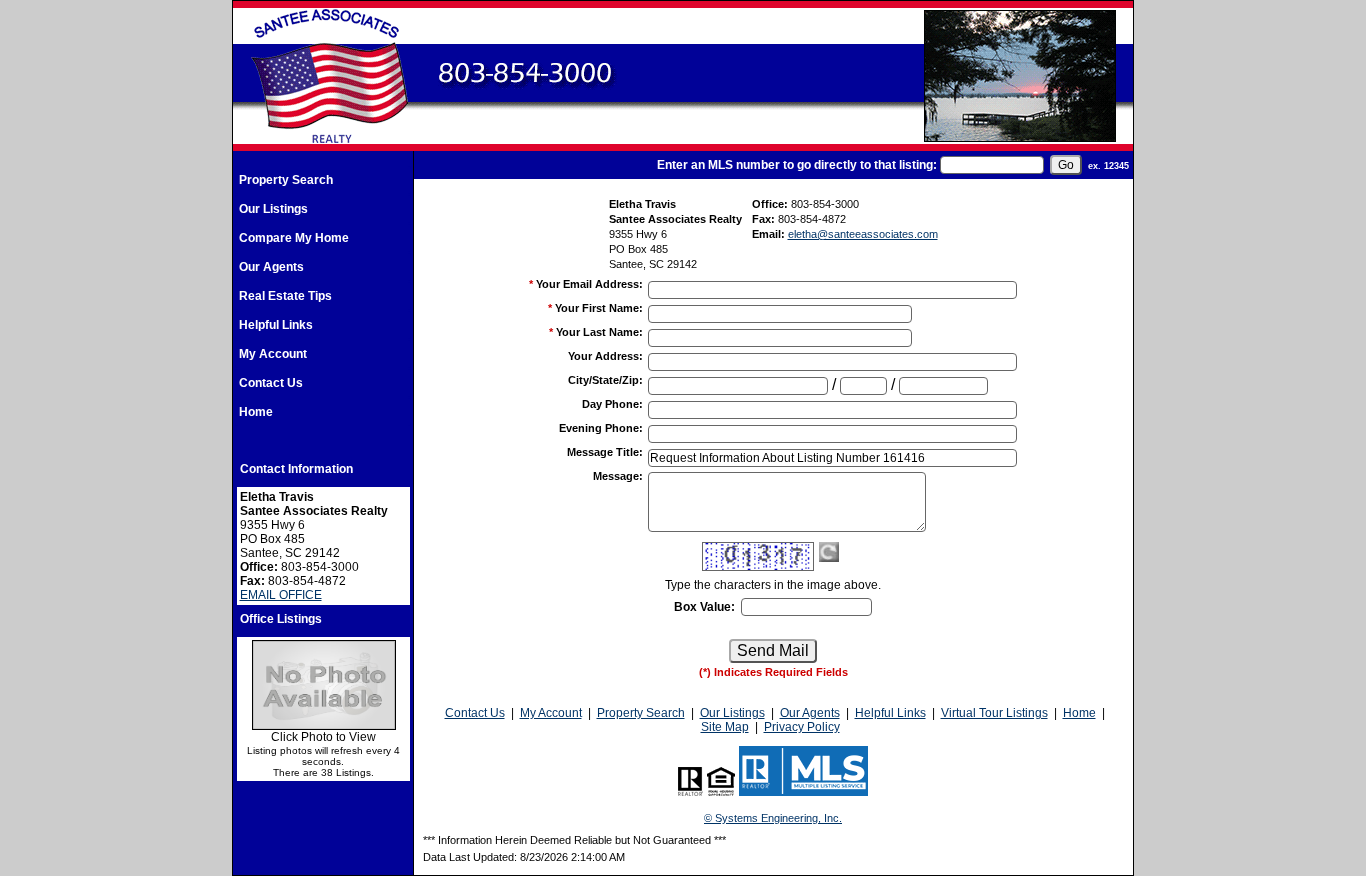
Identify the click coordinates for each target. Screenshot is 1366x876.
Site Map (725, 727)
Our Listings (273, 209)
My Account (273, 354)
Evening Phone (601, 428)
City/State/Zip (605, 380)
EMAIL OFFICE (281, 595)
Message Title (605, 452)
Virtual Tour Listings (994, 713)
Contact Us (271, 383)
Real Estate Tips (285, 296)
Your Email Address (589, 284)
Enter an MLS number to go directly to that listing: (797, 165)
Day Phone (612, 404)
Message (618, 476)
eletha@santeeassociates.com (863, 234)
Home (256, 412)
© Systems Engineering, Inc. (773, 818)
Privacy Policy (802, 727)
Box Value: (704, 607)
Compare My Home (294, 238)
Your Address (605, 356)
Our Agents (271, 267)
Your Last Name (599, 332)
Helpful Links (276, 325)
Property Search (286, 180)
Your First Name (599, 308)
